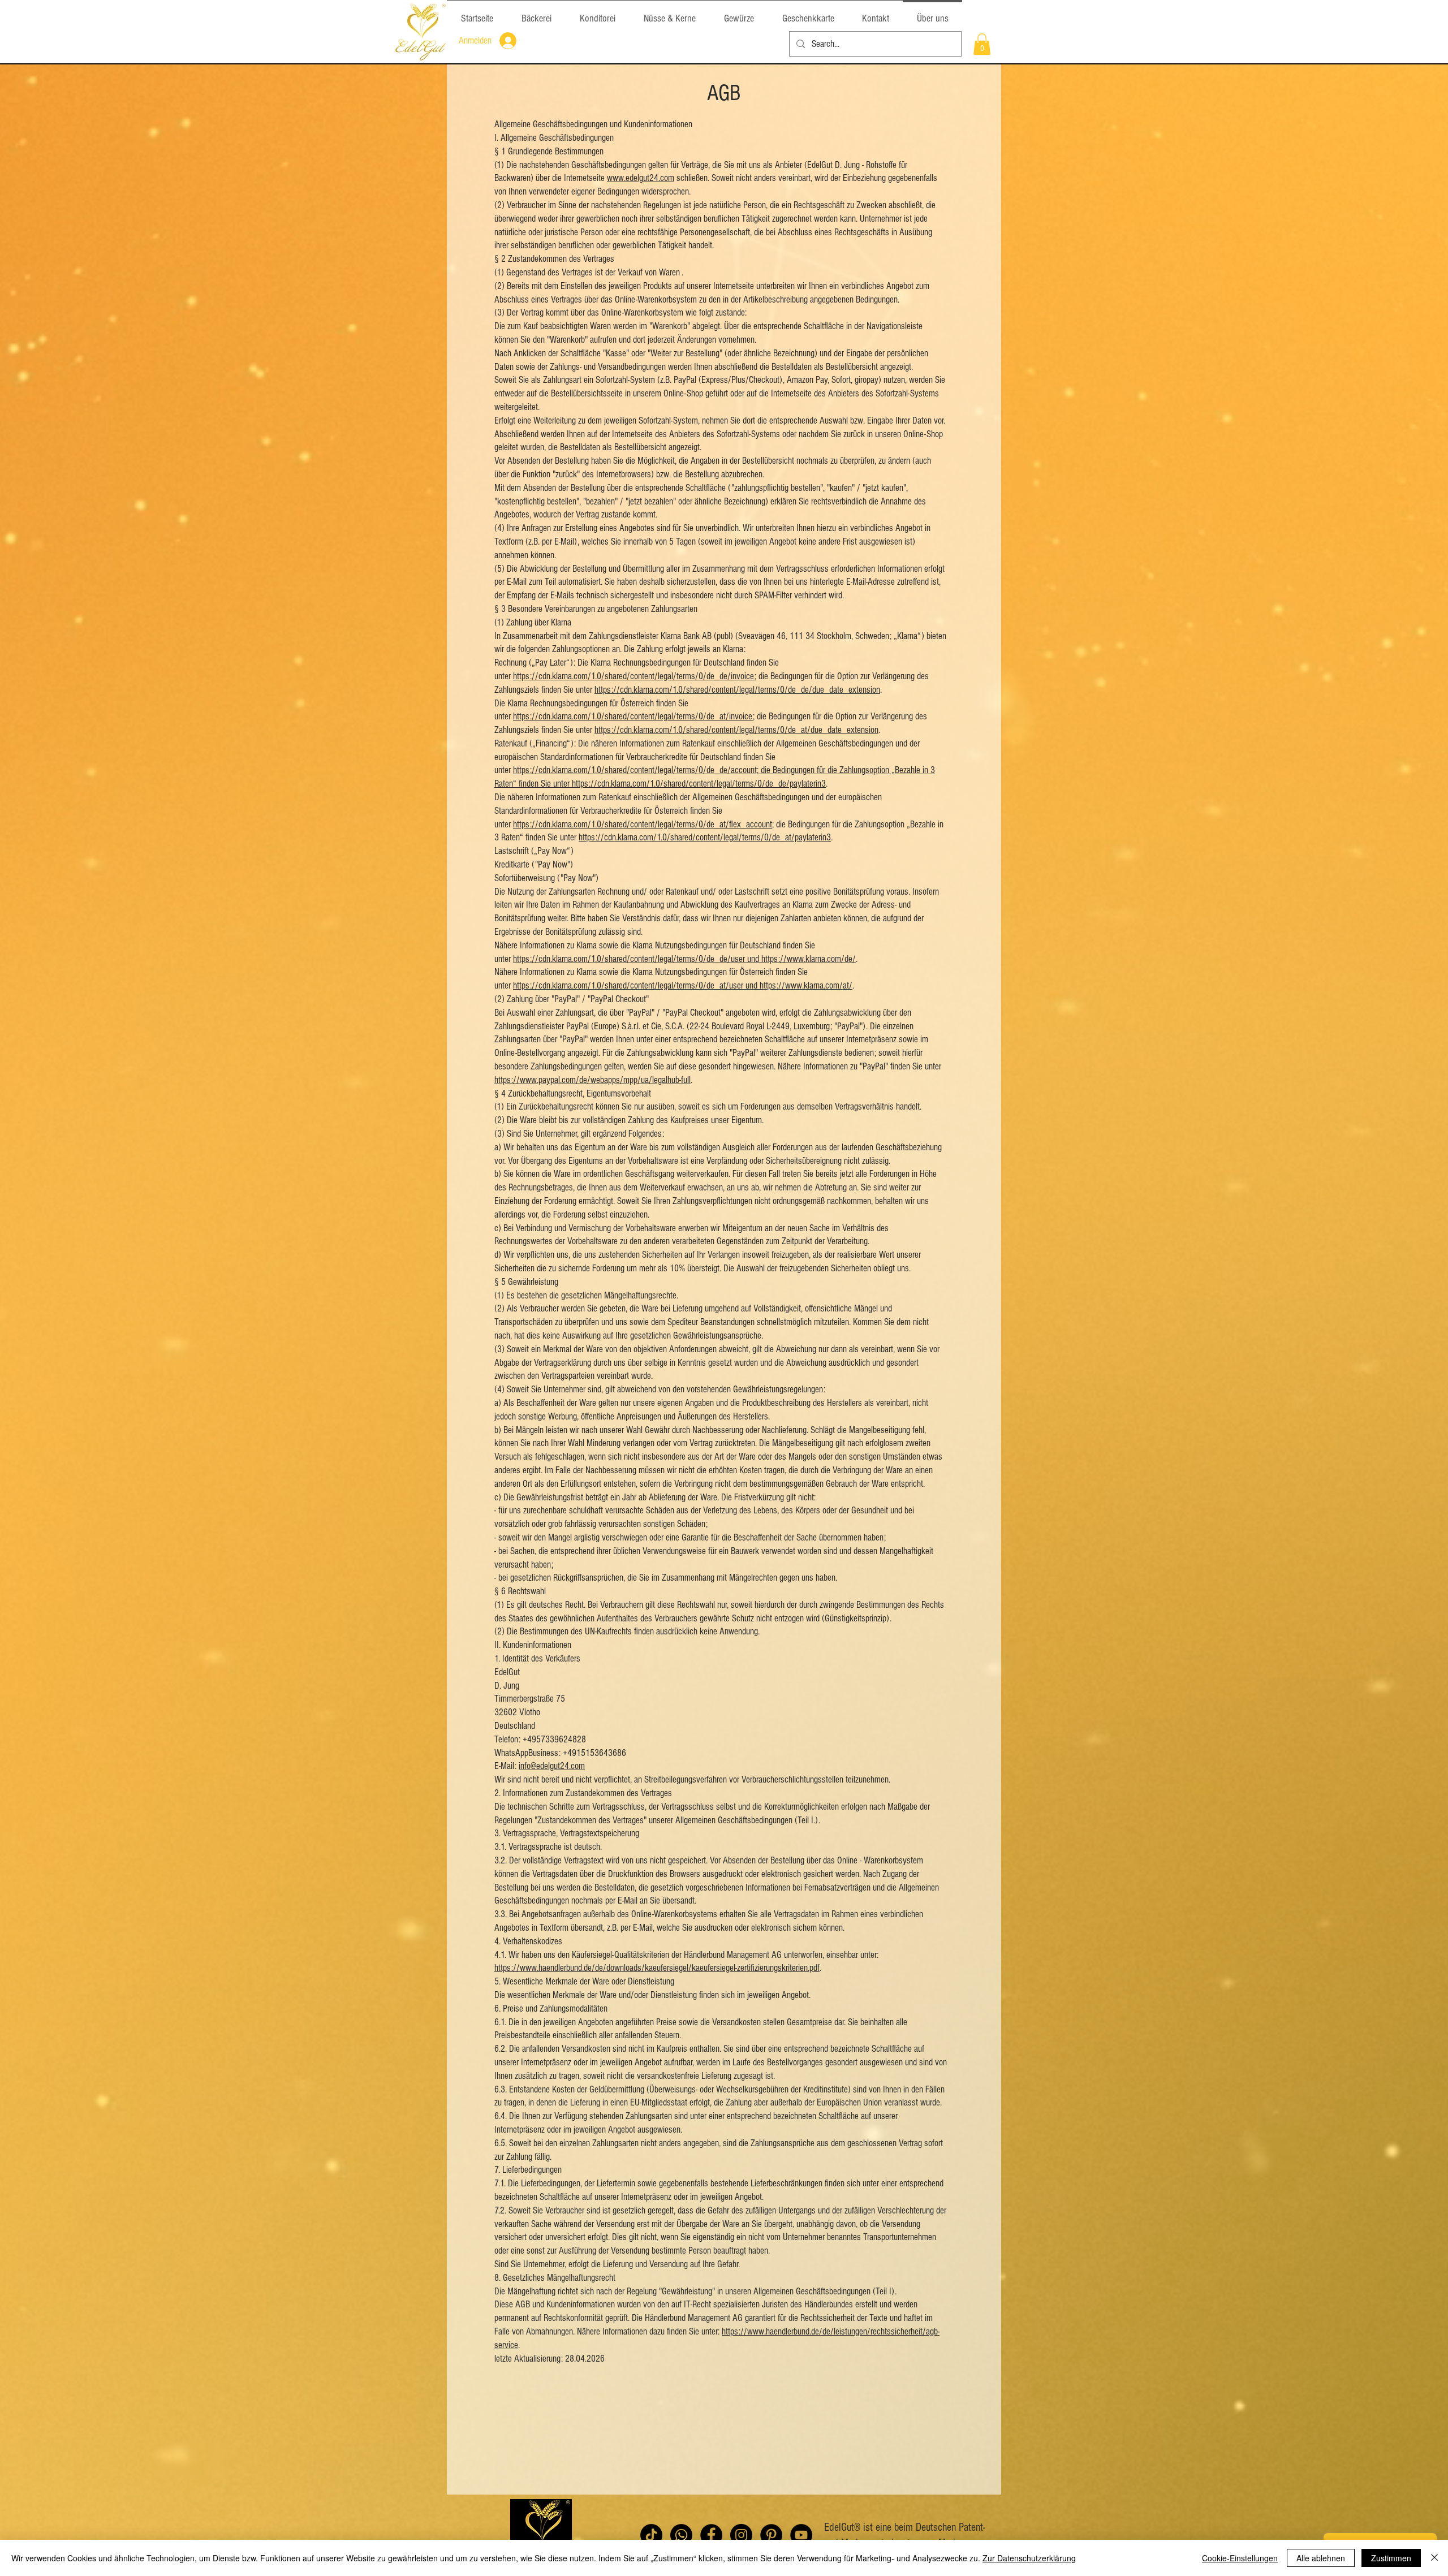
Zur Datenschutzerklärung (1029, 2558)
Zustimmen (1391, 2558)
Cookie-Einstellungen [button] (1240, 2558)
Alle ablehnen (1321, 2558)
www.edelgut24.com (641, 178)
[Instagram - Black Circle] (741, 2535)
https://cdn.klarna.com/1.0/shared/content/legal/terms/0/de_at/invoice (633, 716)
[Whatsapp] (681, 2535)
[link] (982, 44)
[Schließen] (1434, 2558)
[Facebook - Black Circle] (711, 2535)
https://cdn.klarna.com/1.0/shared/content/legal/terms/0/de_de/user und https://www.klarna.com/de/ (684, 959)
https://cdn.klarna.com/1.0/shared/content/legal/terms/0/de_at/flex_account (643, 824)
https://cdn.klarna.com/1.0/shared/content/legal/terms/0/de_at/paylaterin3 (705, 837)
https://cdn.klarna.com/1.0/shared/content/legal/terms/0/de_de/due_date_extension (737, 690)
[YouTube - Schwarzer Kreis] (801, 2535)
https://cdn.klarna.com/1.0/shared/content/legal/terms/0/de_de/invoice (634, 676)
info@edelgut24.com (552, 1766)
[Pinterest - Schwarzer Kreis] (771, 2535)
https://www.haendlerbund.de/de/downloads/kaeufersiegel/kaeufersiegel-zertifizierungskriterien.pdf (657, 1968)
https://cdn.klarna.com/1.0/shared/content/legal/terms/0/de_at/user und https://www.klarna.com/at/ (683, 985)
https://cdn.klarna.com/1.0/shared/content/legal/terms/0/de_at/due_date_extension (736, 730)
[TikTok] (651, 2535)
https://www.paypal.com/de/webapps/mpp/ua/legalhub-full (592, 1080)
